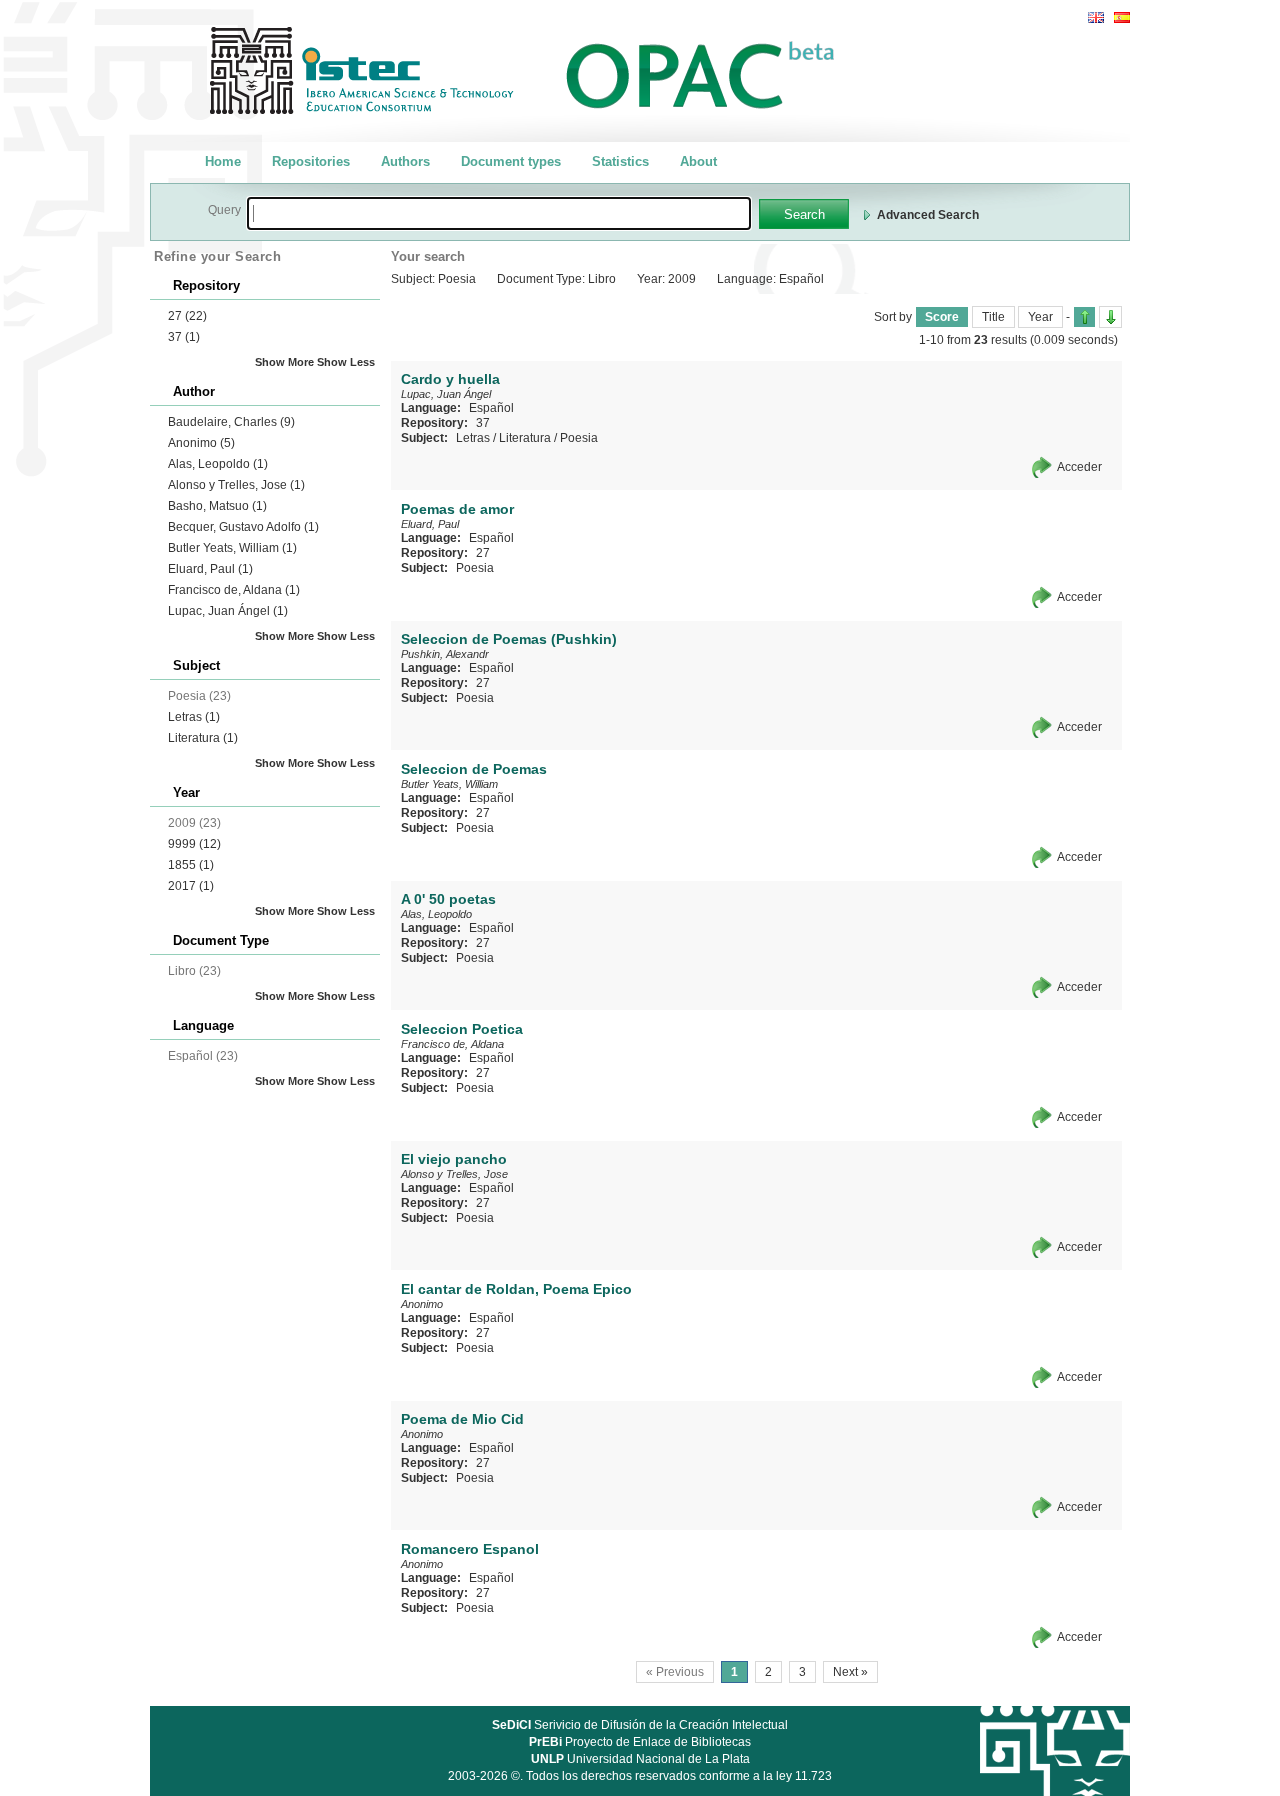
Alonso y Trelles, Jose (236, 485)
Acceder (1079, 467)
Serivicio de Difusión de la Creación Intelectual (640, 1725)
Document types (511, 161)
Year (1040, 317)
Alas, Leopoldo (218, 464)
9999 (194, 844)
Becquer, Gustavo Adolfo (243, 527)
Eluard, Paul (210, 569)
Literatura (203, 738)
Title (993, 317)
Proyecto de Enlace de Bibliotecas (640, 1742)
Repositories (311, 161)
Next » (850, 1672)
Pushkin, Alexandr (445, 654)
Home (223, 161)
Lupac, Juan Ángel (228, 611)
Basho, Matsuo (217, 506)
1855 (191, 865)
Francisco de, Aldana (234, 590)
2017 (191, 886)
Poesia (579, 438)
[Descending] (1110, 317)
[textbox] (499, 213)
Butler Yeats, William (232, 548)
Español (491, 408)
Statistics (620, 161)
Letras (194, 717)
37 (184, 337)
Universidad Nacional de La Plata (640, 1759)
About (698, 161)
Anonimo (201, 443)
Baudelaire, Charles (231, 422)
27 (187, 316)
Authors (405, 161)
